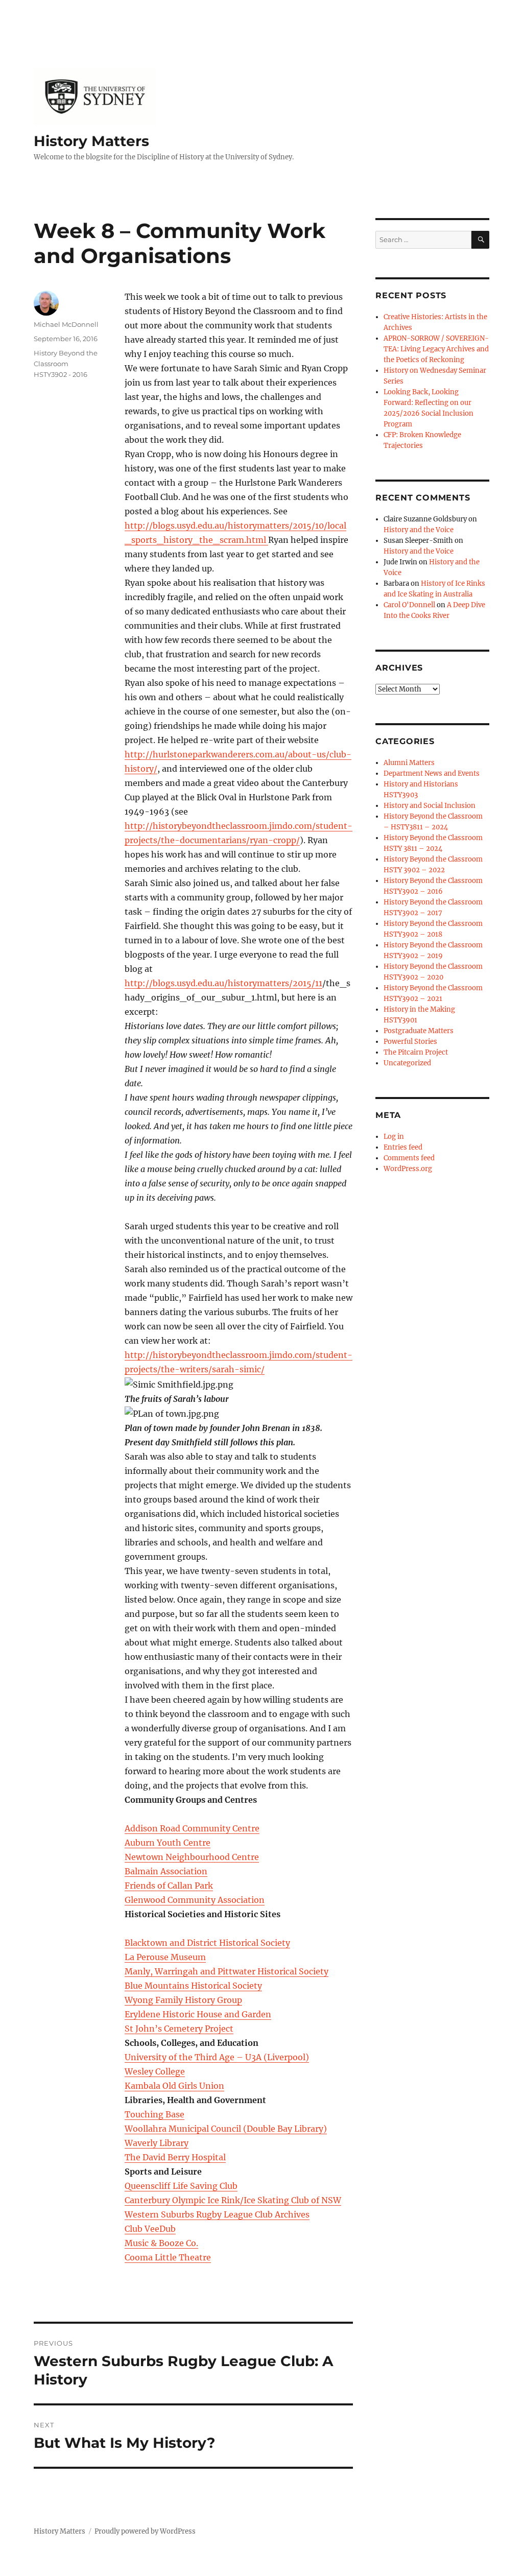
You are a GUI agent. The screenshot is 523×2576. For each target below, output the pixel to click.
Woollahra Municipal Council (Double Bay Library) (226, 2129)
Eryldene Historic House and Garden (198, 2014)
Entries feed (403, 1147)
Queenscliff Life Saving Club (181, 2186)
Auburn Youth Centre (168, 1843)
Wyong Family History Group (183, 2000)
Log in (394, 1137)
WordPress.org (408, 1169)
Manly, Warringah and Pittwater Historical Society (227, 1971)
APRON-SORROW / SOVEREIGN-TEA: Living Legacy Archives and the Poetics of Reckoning (436, 349)
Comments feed (409, 1158)
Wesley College (155, 2071)
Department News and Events (432, 773)
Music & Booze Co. (161, 2243)
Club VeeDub (150, 2229)
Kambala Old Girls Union (174, 2086)
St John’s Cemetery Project (179, 2029)
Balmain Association (166, 1871)
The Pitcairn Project (416, 1052)
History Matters (91, 141)
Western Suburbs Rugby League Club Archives (217, 2214)
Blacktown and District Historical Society (207, 1943)
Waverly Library (157, 2143)
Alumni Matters (409, 763)
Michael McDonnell (66, 324)
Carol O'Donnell (409, 605)
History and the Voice (419, 530)
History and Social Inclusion (430, 806)
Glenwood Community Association (195, 1900)
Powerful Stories (410, 1042)
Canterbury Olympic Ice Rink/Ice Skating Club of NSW (233, 2200)
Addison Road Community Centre (192, 1828)
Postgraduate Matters (419, 1031)
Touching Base (154, 2114)
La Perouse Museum (165, 1957)
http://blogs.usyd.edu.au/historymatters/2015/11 (223, 983)
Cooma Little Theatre (168, 2257)
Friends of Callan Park (169, 1886)
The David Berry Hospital (175, 2157)
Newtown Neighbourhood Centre (192, 1857)
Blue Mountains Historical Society (193, 1986)
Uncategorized (407, 1063)
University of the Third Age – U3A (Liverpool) (217, 2057)
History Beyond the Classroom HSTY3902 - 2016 (66, 364)
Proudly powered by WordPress (145, 2531)
